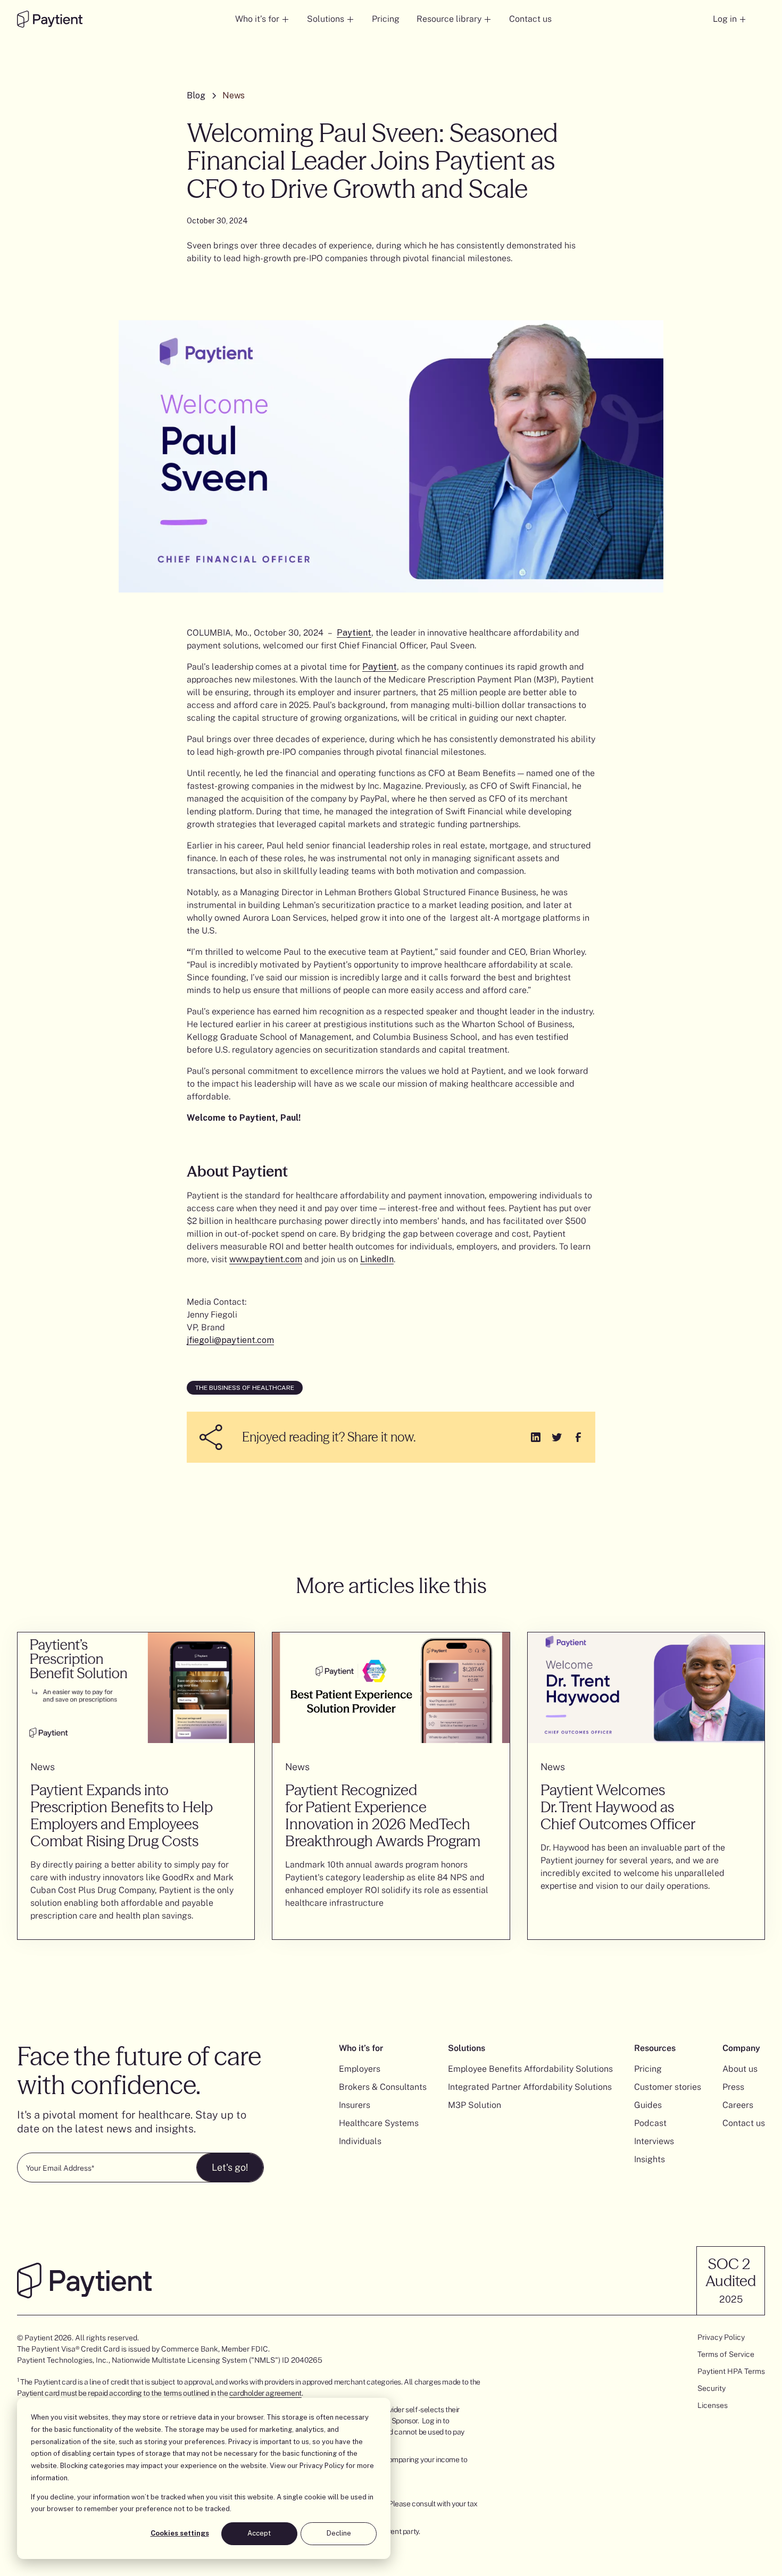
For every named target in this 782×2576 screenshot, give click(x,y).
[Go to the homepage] (50, 19)
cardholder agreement (265, 2393)
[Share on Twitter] (557, 1437)
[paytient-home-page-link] (84, 2280)
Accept (259, 2533)
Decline (339, 2533)
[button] (263, 19)
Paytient (354, 633)
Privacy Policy (322, 2466)
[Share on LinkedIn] (536, 1437)
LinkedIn (377, 1259)
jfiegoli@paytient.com (230, 1340)
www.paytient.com (266, 1259)
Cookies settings (180, 2533)
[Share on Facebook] (578, 1437)
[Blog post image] (136, 1688)
